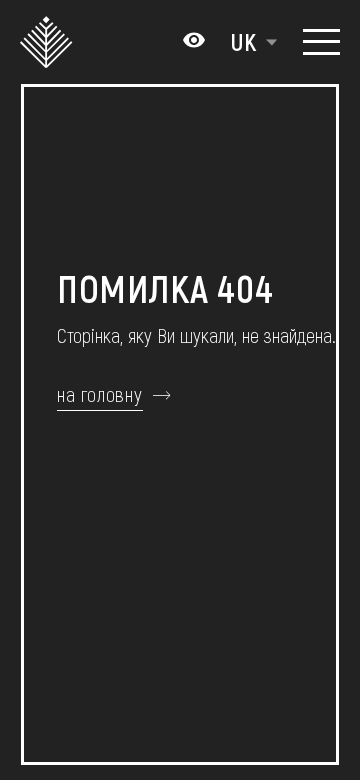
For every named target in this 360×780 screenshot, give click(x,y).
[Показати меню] (321, 42)
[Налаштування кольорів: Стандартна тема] (194, 42)
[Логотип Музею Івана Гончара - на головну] (48, 42)
